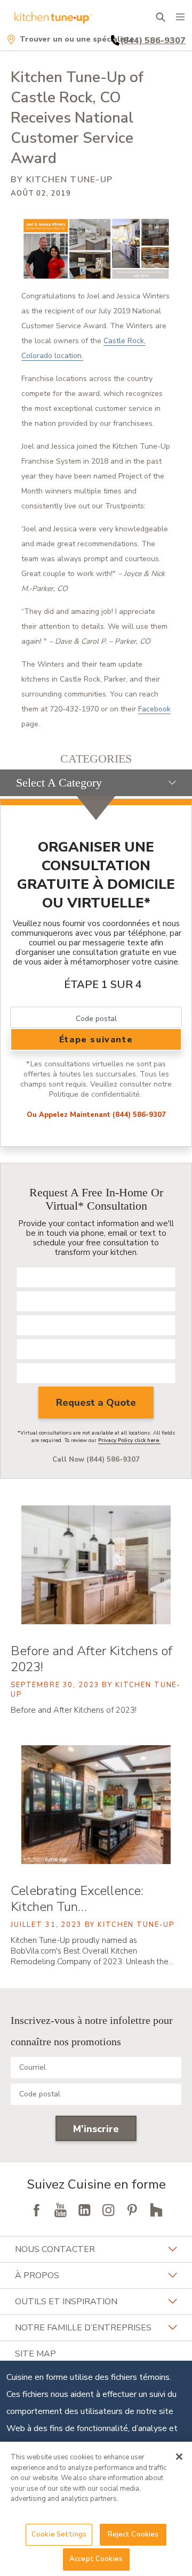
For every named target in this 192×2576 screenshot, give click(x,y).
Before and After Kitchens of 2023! (91, 1659)
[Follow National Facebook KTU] (36, 2210)
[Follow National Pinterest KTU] (132, 2210)
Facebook (154, 709)
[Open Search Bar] (160, 17)
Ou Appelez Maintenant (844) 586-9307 (96, 1115)
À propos (37, 2275)
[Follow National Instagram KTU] (108, 2210)
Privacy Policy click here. (129, 1440)
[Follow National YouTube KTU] (60, 2210)
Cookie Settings (59, 2534)
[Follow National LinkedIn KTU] (84, 2210)
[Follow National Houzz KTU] (156, 2210)
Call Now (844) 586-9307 (96, 1460)
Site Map (35, 2354)
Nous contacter (55, 2249)
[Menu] (180, 17)
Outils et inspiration (66, 2302)
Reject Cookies (133, 2534)
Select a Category (59, 783)
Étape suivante (96, 1040)
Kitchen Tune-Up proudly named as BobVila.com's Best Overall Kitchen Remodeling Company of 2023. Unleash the (92, 1951)
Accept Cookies (96, 2559)
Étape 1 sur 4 (103, 985)
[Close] (179, 2457)
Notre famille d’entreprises (83, 2328)
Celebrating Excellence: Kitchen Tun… (77, 1899)
